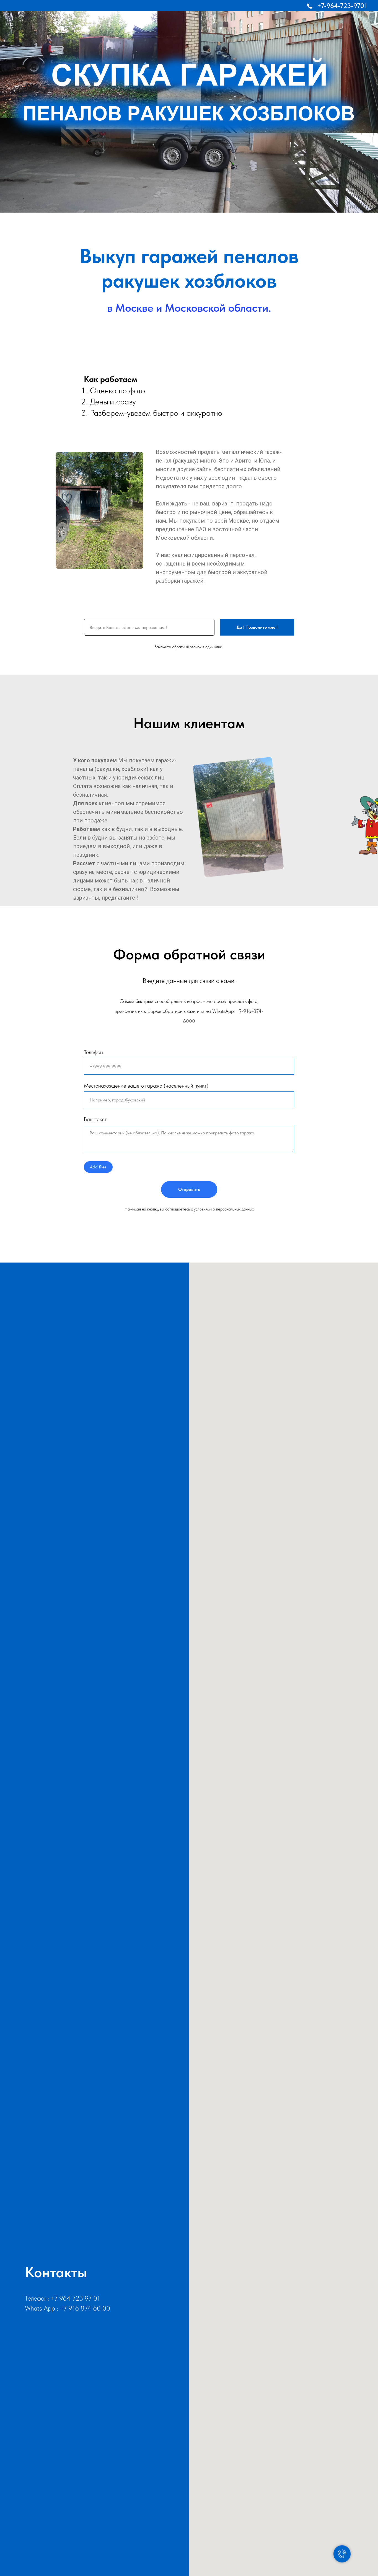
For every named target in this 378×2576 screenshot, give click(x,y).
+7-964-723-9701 (342, 6)
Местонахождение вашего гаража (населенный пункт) (146, 1086)
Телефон (93, 1052)
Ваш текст (95, 1119)
